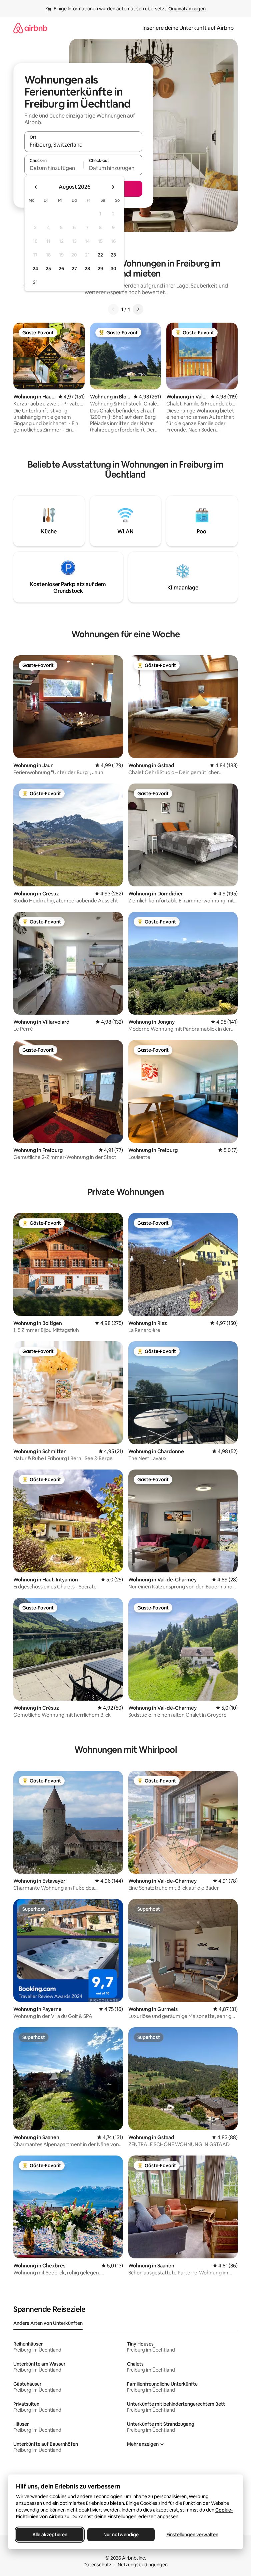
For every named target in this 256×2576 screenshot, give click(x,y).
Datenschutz (97, 2565)
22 (100, 255)
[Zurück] (113, 309)
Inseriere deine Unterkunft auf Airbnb (188, 28)
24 (35, 269)
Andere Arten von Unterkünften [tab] (48, 2323)
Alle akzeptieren (50, 2535)
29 (100, 269)
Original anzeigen (187, 9)
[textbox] (54, 168)
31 (35, 282)
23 (113, 255)
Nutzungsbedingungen (143, 2565)
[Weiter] (138, 309)
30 (113, 269)
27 (74, 269)
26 (61, 269)
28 (87, 269)
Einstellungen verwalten (192, 2535)
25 (48, 269)
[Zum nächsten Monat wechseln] (113, 187)
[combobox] (83, 145)
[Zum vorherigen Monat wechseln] (36, 187)
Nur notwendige (121, 2535)
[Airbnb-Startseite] (30, 28)
